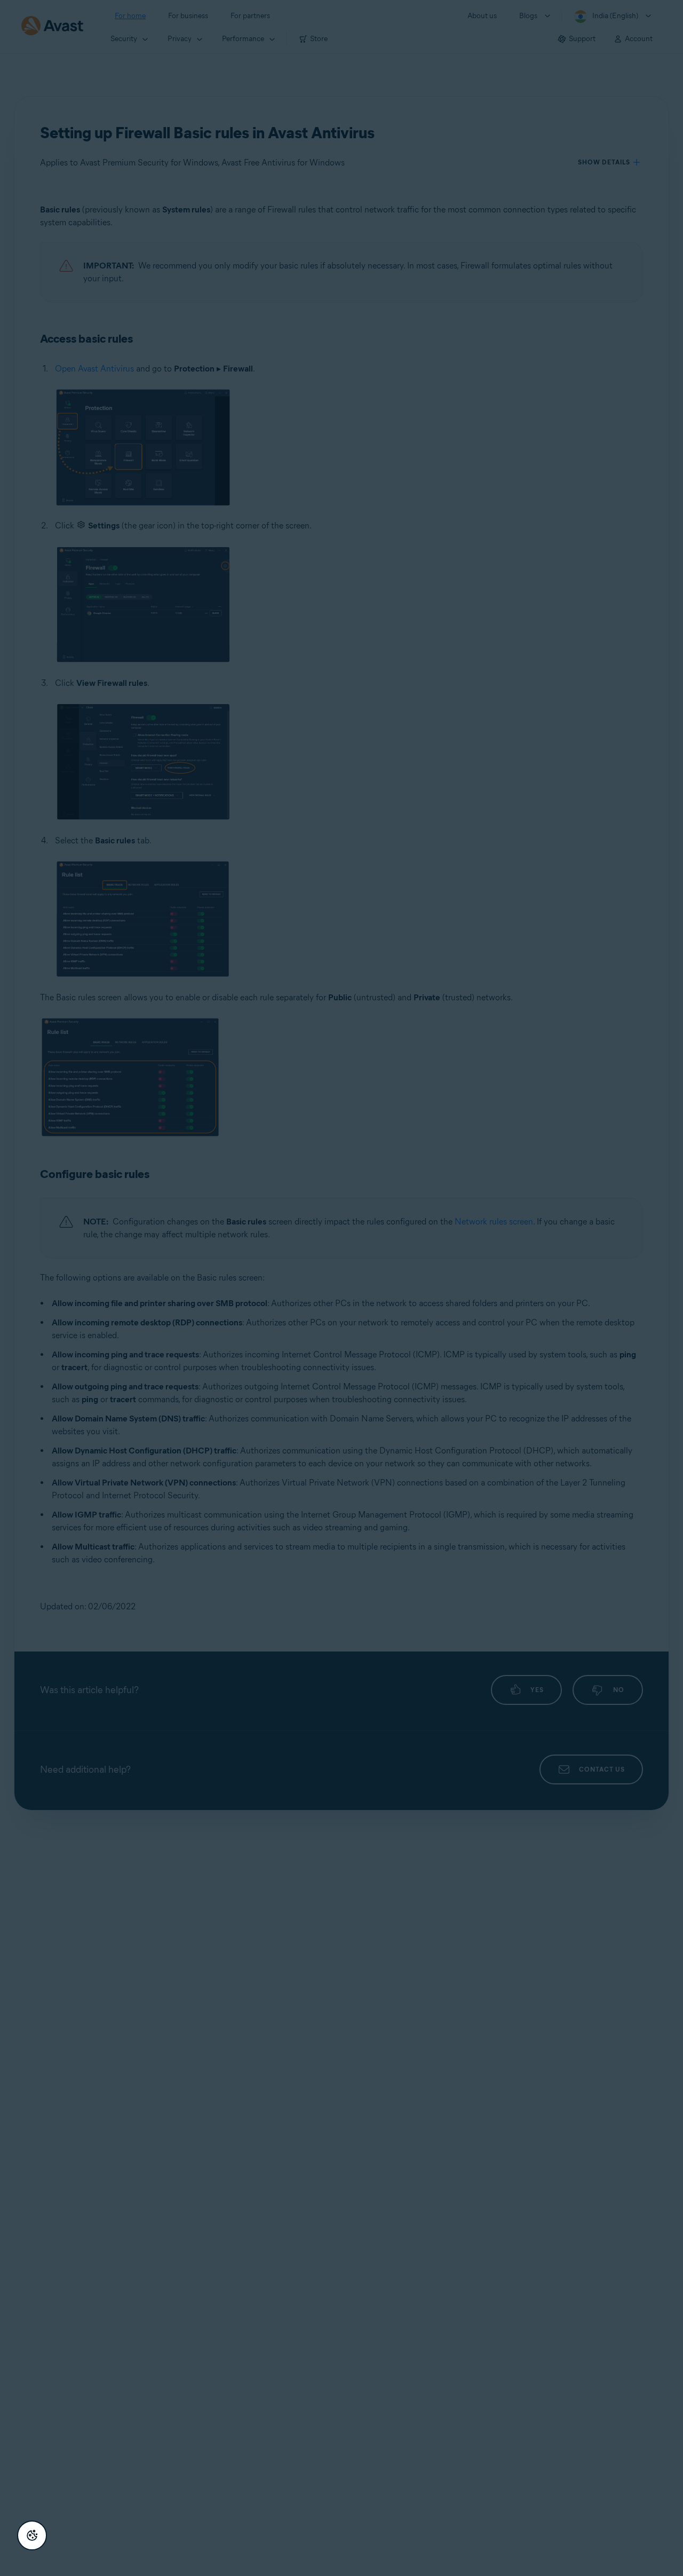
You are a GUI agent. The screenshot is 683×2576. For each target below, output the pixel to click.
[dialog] (341, 1288)
